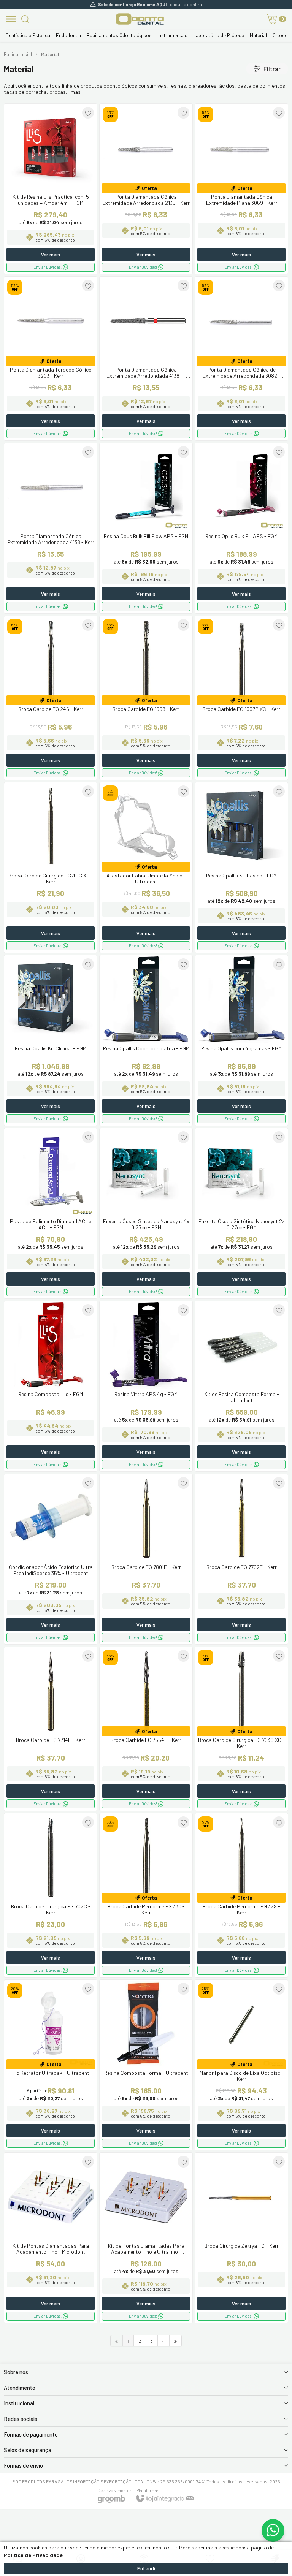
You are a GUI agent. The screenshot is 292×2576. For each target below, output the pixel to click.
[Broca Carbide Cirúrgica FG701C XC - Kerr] (51, 868)
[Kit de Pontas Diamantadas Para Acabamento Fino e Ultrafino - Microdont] (146, 2238)
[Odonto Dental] (140, 19)
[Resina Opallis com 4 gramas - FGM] (241, 1040)
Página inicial (18, 54)
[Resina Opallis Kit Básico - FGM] (241, 868)
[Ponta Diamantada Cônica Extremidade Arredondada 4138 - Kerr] (51, 528)
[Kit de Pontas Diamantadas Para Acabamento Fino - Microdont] (51, 2238)
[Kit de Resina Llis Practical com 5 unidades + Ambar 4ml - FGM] (51, 189)
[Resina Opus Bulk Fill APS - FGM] (241, 528)
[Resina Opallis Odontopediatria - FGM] (146, 1040)
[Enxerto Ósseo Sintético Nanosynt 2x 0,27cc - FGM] (241, 1213)
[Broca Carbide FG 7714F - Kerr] (51, 1729)
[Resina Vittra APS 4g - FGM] (146, 1386)
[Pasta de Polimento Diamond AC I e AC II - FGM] (51, 1213)
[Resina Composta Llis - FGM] (51, 1386)
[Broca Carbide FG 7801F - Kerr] (146, 1559)
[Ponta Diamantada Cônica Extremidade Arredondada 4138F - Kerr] (146, 359)
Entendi (146, 2568)
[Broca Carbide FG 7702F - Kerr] (241, 1559)
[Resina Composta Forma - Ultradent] (146, 2065)
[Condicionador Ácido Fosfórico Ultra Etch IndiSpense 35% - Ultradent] (51, 1559)
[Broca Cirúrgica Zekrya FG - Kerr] (241, 2238)
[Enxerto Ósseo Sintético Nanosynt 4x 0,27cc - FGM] (146, 1213)
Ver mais (51, 255)
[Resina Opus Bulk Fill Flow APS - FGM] (146, 528)
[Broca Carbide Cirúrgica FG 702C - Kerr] (51, 1895)
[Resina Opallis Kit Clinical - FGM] (51, 1040)
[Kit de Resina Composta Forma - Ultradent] (241, 1386)
